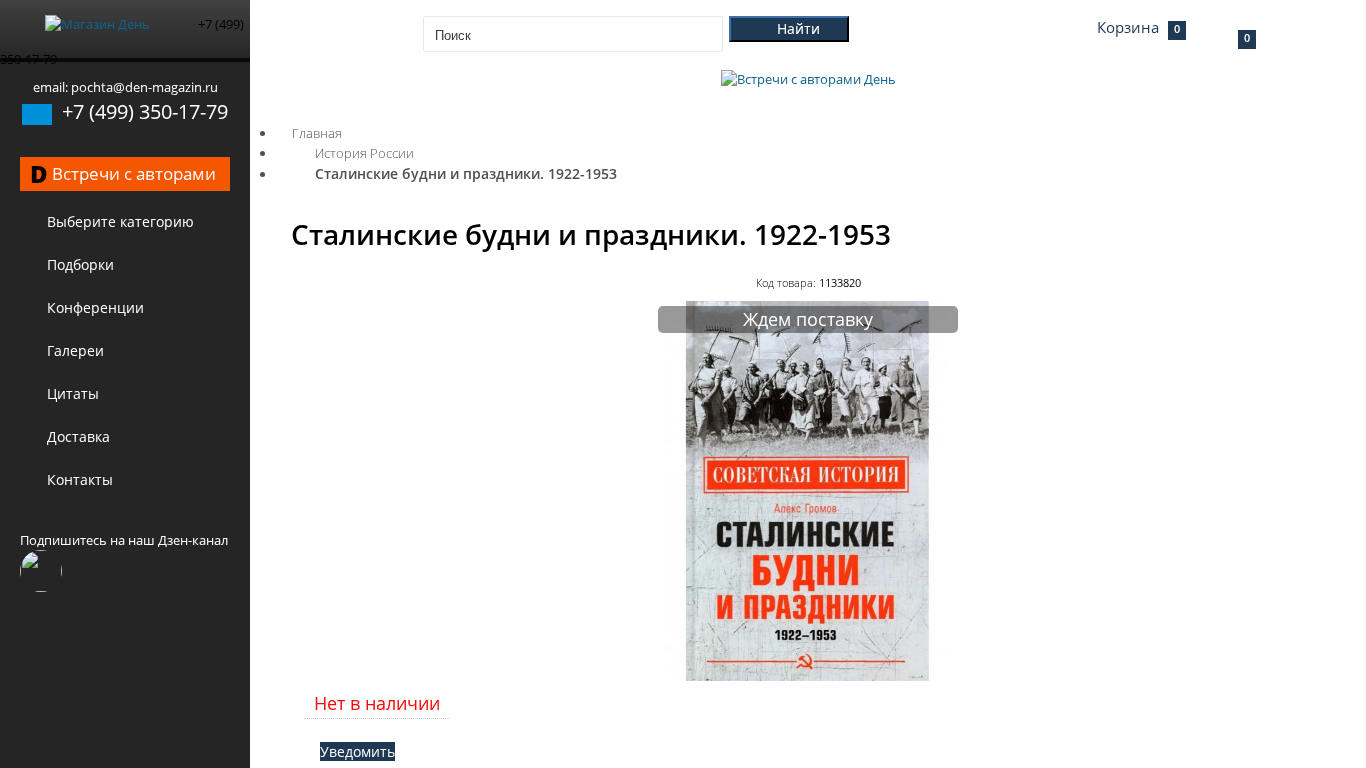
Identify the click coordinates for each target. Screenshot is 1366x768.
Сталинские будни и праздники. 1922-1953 (466, 173)
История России (364, 153)
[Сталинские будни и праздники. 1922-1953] (808, 676)
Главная (317, 133)
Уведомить (357, 751)
